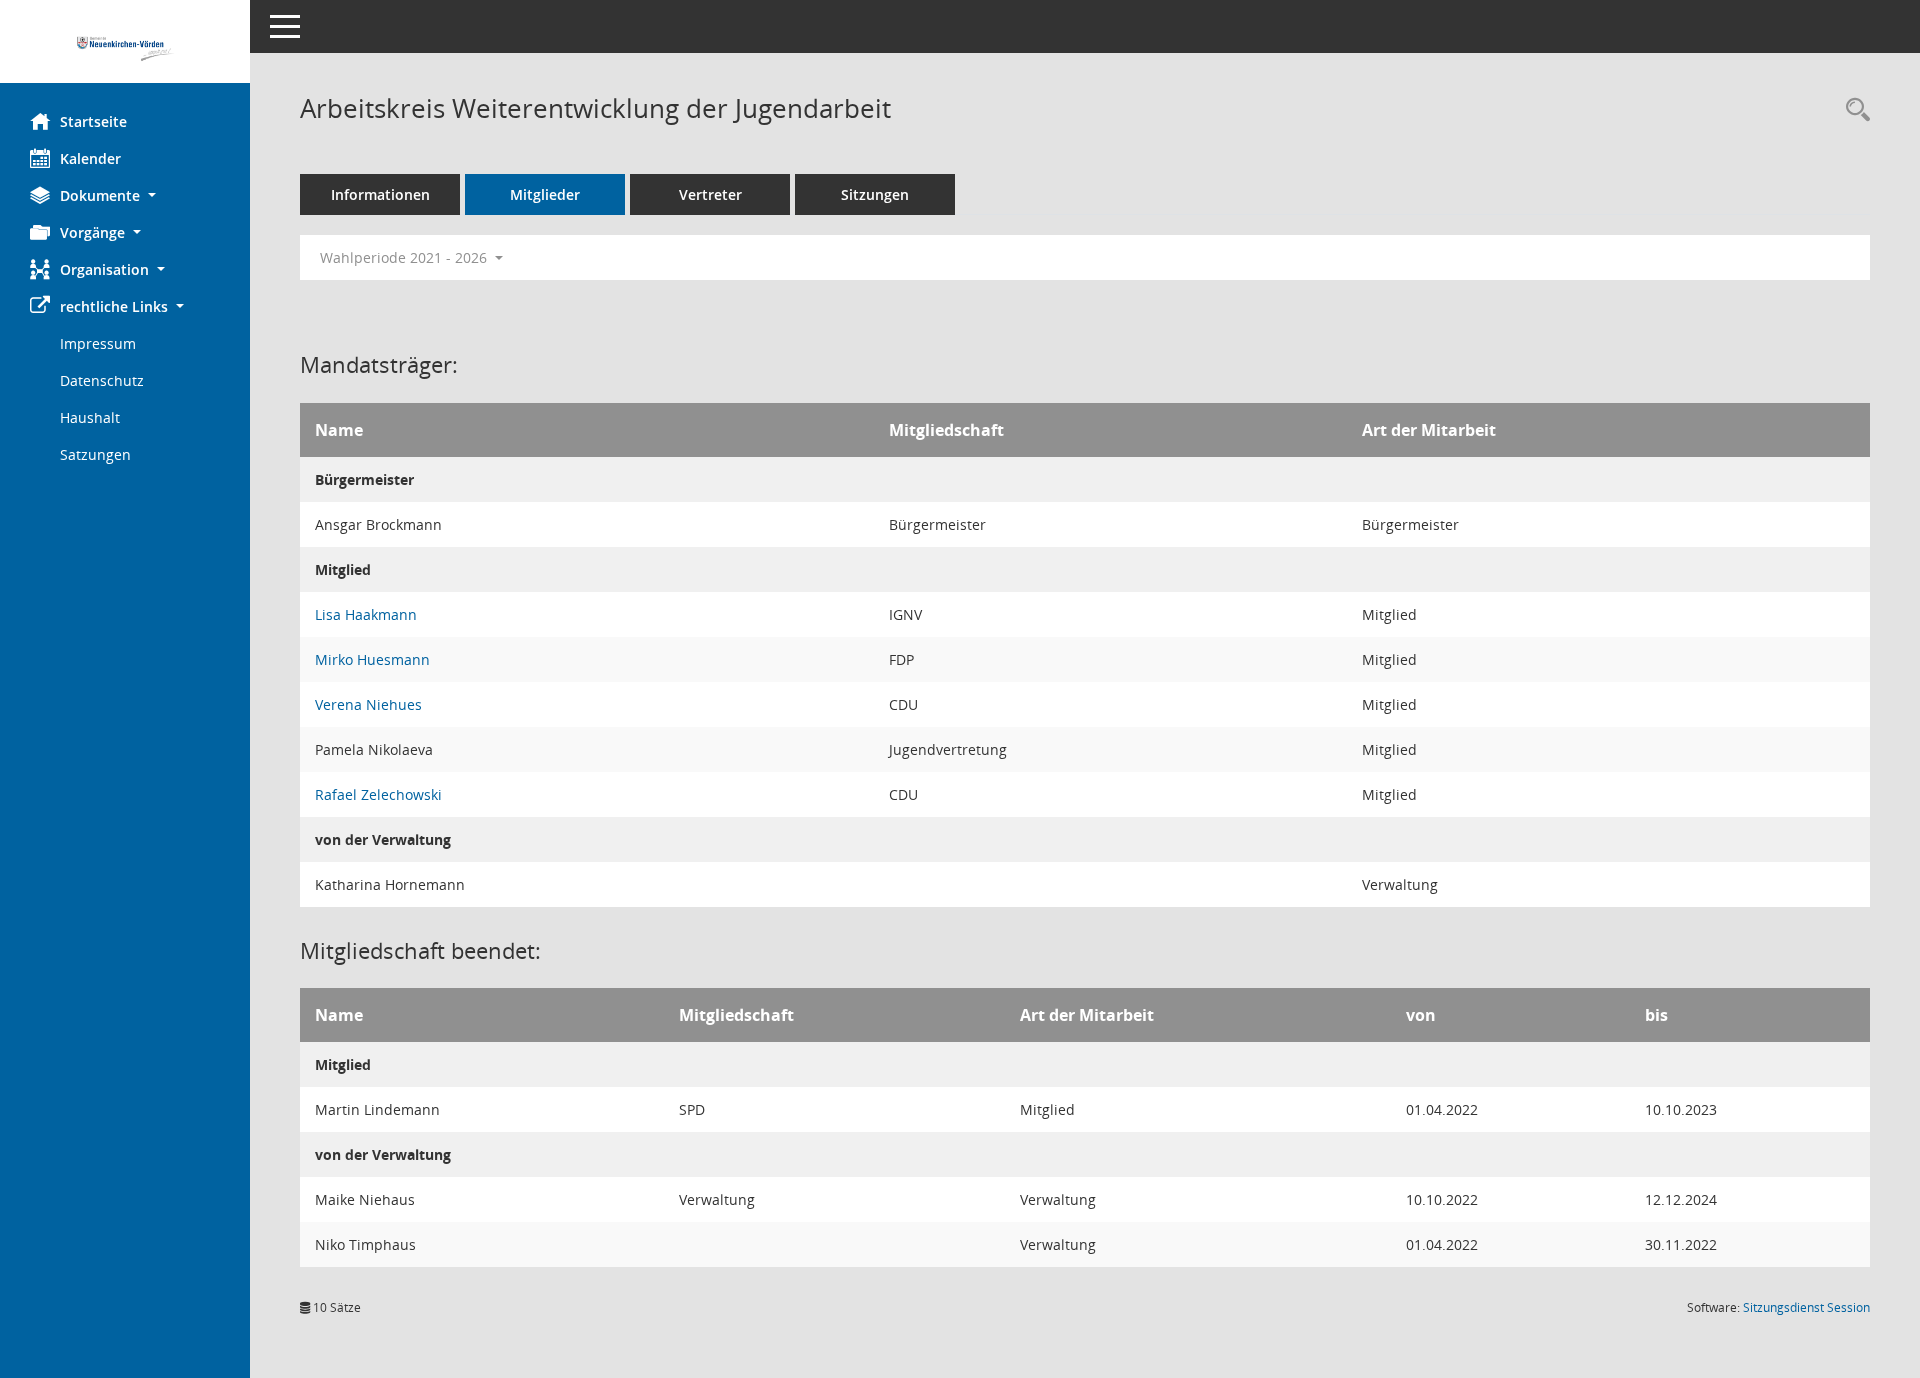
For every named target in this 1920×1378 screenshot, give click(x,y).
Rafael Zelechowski (378, 794)
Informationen (380, 194)
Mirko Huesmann (372, 659)
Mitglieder (545, 194)
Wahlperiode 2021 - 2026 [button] (405, 257)
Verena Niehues (368, 704)
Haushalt (90, 417)
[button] (125, 195)
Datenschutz (102, 380)
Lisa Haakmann (366, 614)
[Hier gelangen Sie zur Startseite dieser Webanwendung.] (125, 49)
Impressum (98, 343)
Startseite (93, 121)
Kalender (90, 158)
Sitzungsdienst (1806, 1307)
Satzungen (95, 454)
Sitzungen (875, 194)
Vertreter (710, 194)
